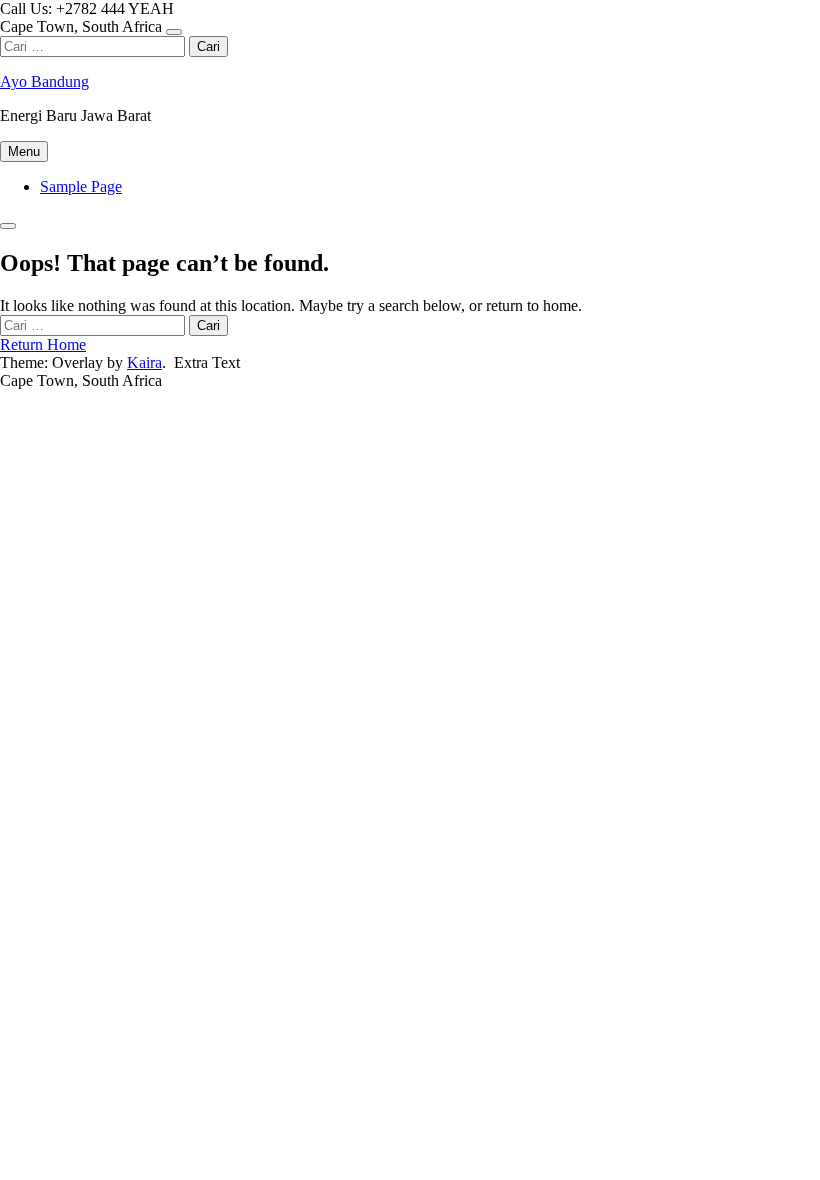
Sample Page (81, 186)
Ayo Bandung (44, 81)
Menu (24, 151)
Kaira (144, 362)
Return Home (43, 344)
